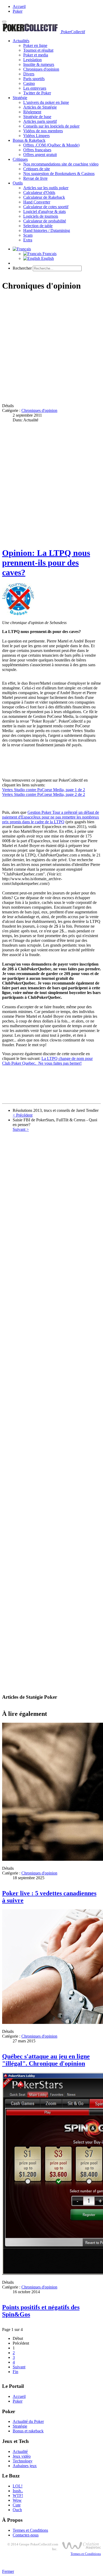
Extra (28, 240)
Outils (18, 183)
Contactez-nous (26, 2535)
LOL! (18, 2486)
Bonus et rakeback (28, 2431)
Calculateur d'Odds (39, 193)
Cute (17, 2505)
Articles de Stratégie (40, 107)
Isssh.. (18, 2491)
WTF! (18, 2495)
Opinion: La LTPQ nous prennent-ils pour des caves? (46, 563)
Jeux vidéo (22, 2456)
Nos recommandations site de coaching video (61, 164)
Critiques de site (37, 169)
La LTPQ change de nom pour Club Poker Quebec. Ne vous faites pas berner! (47, 1061)
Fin (15, 2372)
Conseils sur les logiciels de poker (51, 126)
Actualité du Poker (28, 2421)
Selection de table (38, 226)
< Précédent (23, 1115)
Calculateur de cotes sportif (46, 207)
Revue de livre (35, 178)
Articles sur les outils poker (46, 188)
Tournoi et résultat (38, 50)
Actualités (21, 41)
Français (49, 254)
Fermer (8, 2571)
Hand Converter (37, 202)
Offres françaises (37, 150)
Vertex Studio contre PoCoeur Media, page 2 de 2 (44, 794)
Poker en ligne (35, 45)
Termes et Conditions (30, 2530)
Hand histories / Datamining (47, 230)
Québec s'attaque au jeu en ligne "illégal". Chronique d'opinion (46, 2060)
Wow (17, 2500)
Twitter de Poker (37, 93)
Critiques (20, 159)
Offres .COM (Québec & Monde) (51, 145)
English (47, 258)
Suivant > (21, 1129)
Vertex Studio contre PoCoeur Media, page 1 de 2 (44, 790)
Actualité (20, 2451)
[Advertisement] (51, 348)
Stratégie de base (37, 117)
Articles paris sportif (40, 121)
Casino (29, 83)
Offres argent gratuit (40, 155)
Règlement (32, 112)
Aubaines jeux (25, 2466)
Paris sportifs (34, 79)
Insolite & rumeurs (39, 64)
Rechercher (22, 268)
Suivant (19, 2367)
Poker (18, 11)
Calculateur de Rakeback (44, 197)
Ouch (17, 2510)
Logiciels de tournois (41, 216)
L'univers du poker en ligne (46, 102)
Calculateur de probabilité (45, 221)
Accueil (19, 6)
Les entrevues (35, 88)
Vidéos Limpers (36, 136)
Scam (28, 235)
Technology (23, 2461)
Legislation (32, 60)
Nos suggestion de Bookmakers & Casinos (59, 174)
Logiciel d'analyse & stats (45, 211)
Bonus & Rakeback (29, 140)
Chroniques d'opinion (41, 69)
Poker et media (36, 55)
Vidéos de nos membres (43, 131)
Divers (29, 74)
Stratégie (20, 98)
